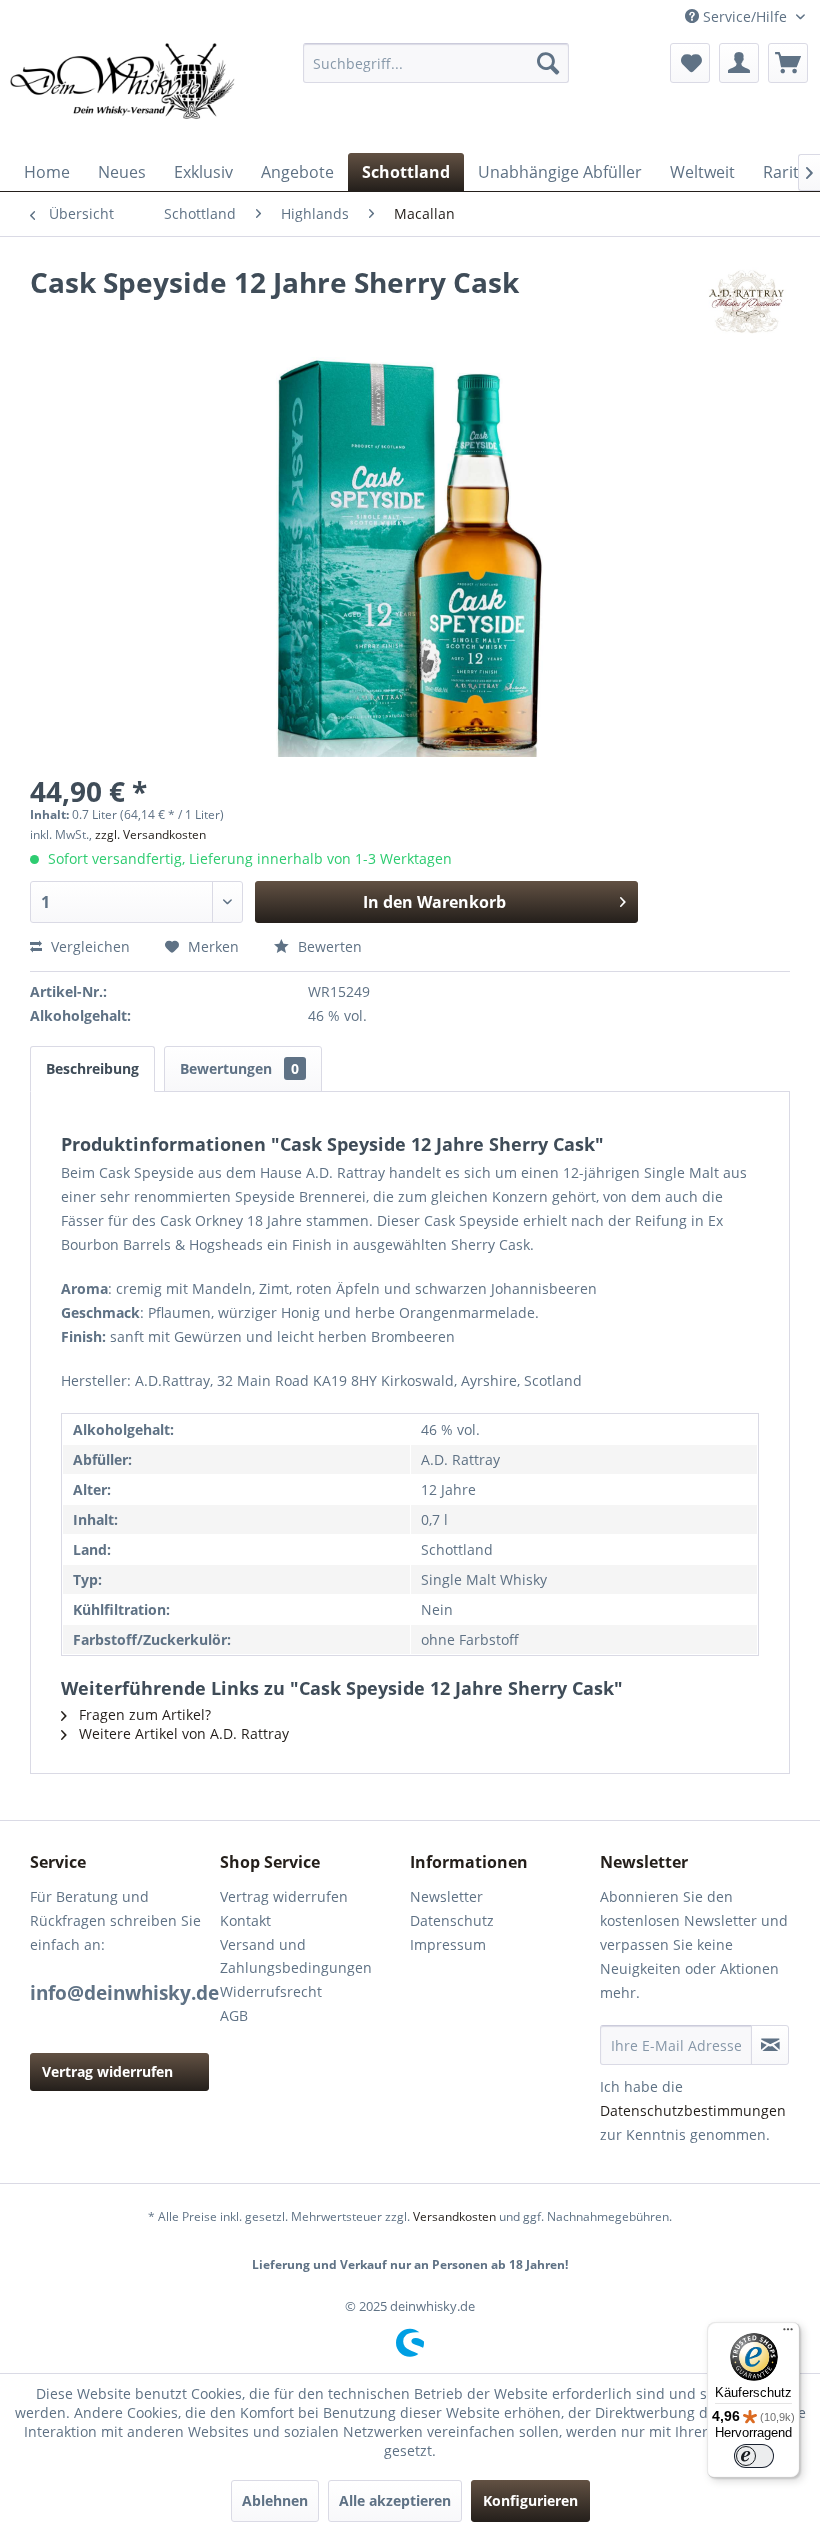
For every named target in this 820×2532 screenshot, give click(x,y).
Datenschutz (452, 1920)
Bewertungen (239, 1068)
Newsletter (446, 1896)
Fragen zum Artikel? (143, 1714)
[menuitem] (436, 63)
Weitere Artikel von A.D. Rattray (182, 1733)
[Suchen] (548, 63)
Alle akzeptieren (395, 2500)
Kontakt (245, 1920)
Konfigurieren (530, 2500)
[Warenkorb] (788, 63)
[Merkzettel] (690, 63)
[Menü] (788, 2334)
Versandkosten (454, 2216)
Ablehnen (275, 2500)
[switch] (754, 2456)
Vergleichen (88, 946)
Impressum (448, 1944)
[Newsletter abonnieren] (770, 2045)
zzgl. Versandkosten (150, 834)
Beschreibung (92, 1068)
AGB (234, 2015)
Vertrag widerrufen (107, 2071)
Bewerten (328, 946)
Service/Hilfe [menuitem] (745, 16)
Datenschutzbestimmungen (693, 2110)
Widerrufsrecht (271, 1991)
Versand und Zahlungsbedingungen (296, 1956)
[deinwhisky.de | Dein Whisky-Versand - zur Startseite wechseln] (123, 93)
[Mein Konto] (739, 63)
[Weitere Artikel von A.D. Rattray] (746, 302)
